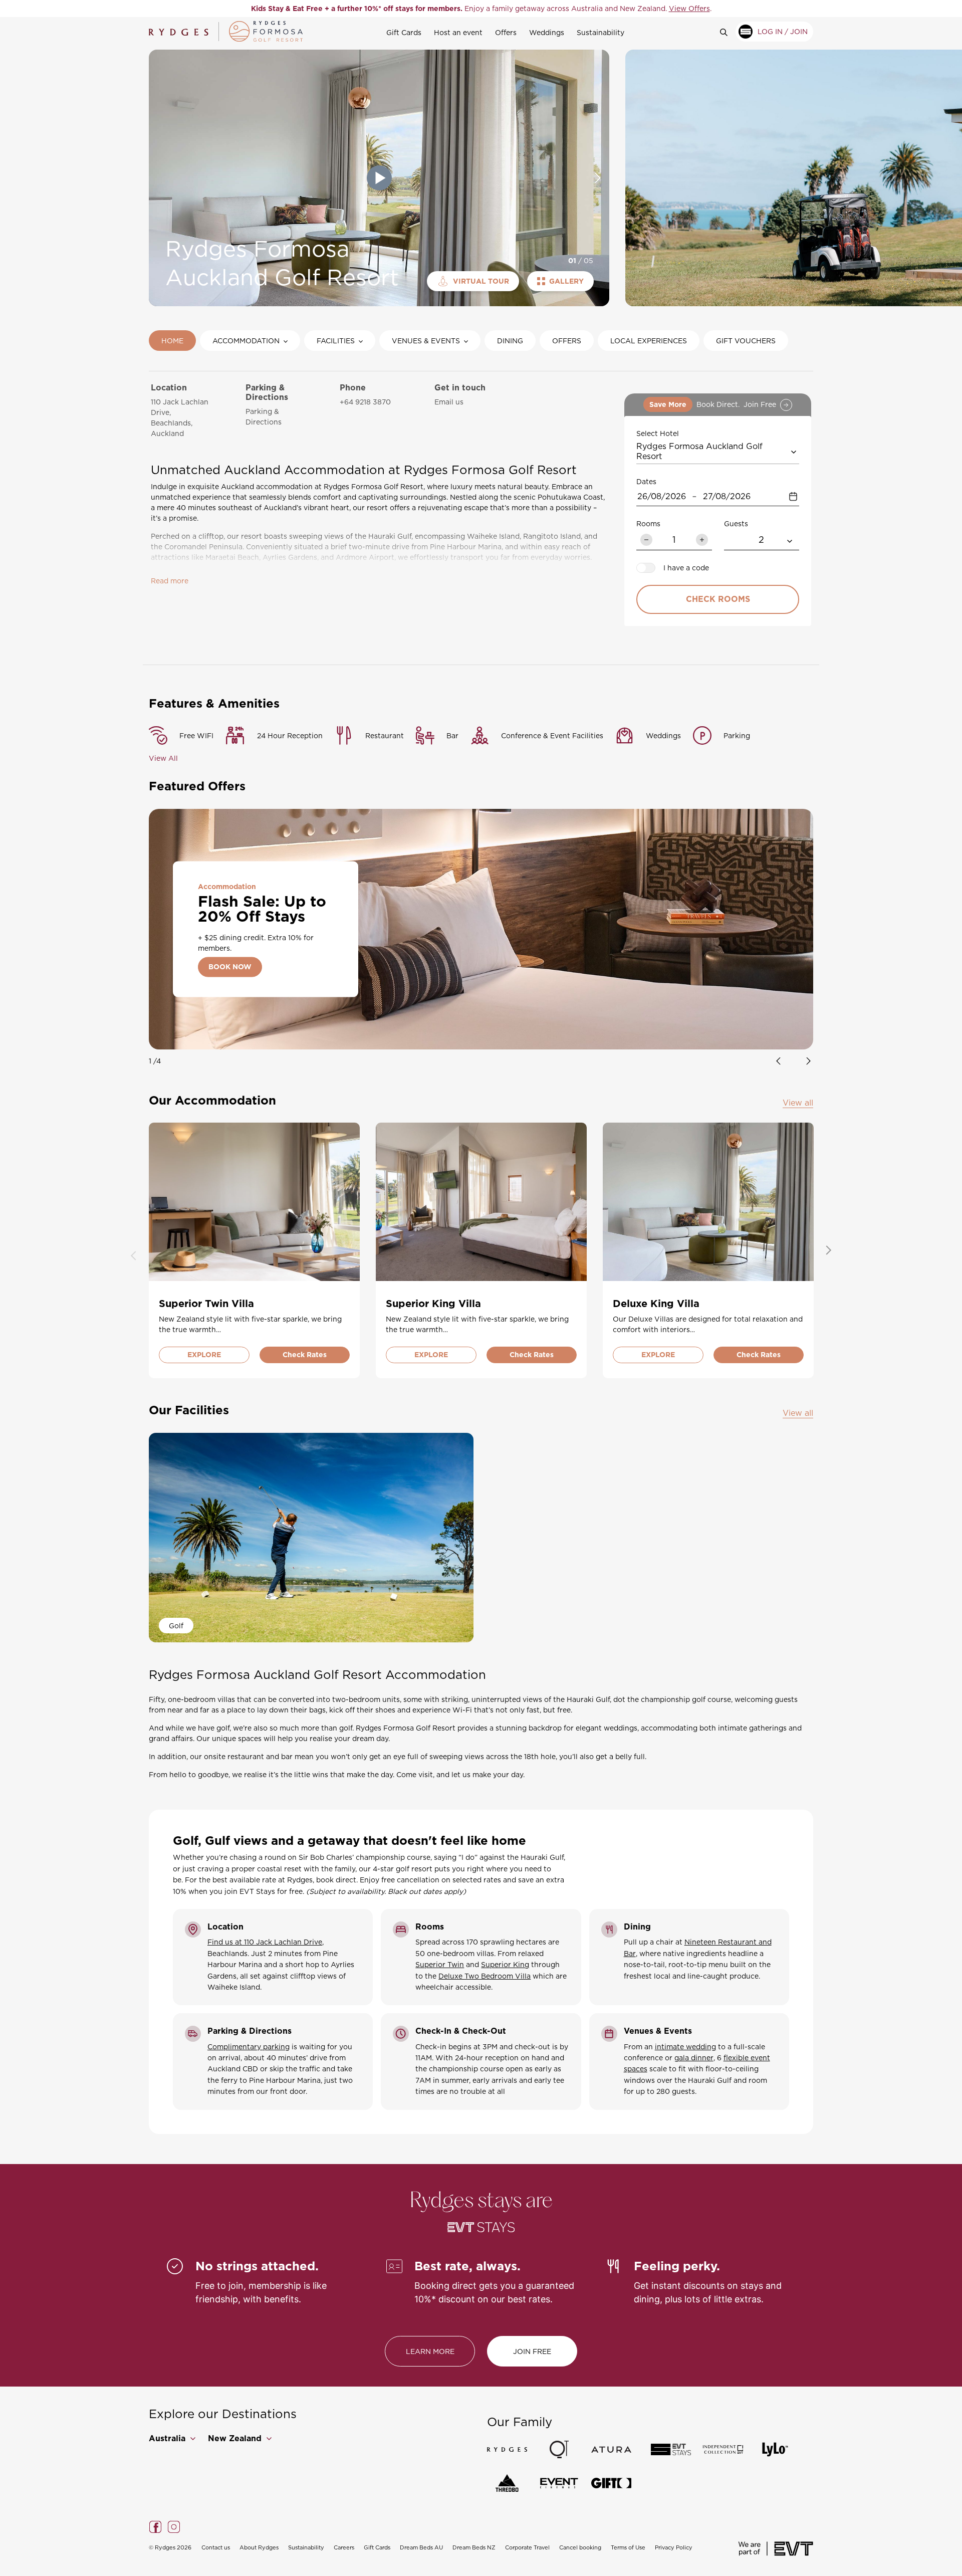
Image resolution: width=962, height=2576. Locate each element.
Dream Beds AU (421, 2547)
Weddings (547, 32)
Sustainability (600, 32)
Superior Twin (440, 1964)
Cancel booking (580, 2547)
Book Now (230, 967)
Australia (168, 2438)
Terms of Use (628, 2547)
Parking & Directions (264, 416)
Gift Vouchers (746, 341)
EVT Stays (257, 1891)
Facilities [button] (336, 341)
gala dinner (694, 2058)
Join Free (532, 2351)
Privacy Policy (674, 2547)
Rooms (648, 523)
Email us (449, 402)
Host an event (458, 32)
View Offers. (582, 8)
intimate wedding (685, 2047)
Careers (344, 2547)
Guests (736, 523)
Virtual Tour (481, 281)
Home (172, 341)
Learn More (430, 2351)
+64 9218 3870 (365, 402)
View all (798, 1103)
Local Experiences (649, 341)
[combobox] (718, 451)
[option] (481, 9)
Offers (506, 32)
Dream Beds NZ (474, 2547)
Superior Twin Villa (206, 1304)
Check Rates (305, 1355)
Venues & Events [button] (426, 341)
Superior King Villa (433, 1304)
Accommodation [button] (246, 341)
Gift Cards (404, 32)
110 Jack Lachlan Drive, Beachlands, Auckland (180, 417)
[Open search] (728, 32)
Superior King (505, 1964)
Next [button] (598, 178)
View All (163, 758)
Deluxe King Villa (656, 1304)
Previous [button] (160, 178)
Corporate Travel (527, 2547)
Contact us (216, 2547)
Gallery (566, 281)
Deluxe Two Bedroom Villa (485, 1976)
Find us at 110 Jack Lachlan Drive (265, 1942)
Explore (204, 1355)
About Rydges (259, 2547)
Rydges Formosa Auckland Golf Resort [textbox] (701, 451)
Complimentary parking (249, 2047)
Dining (510, 341)
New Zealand (236, 2438)
